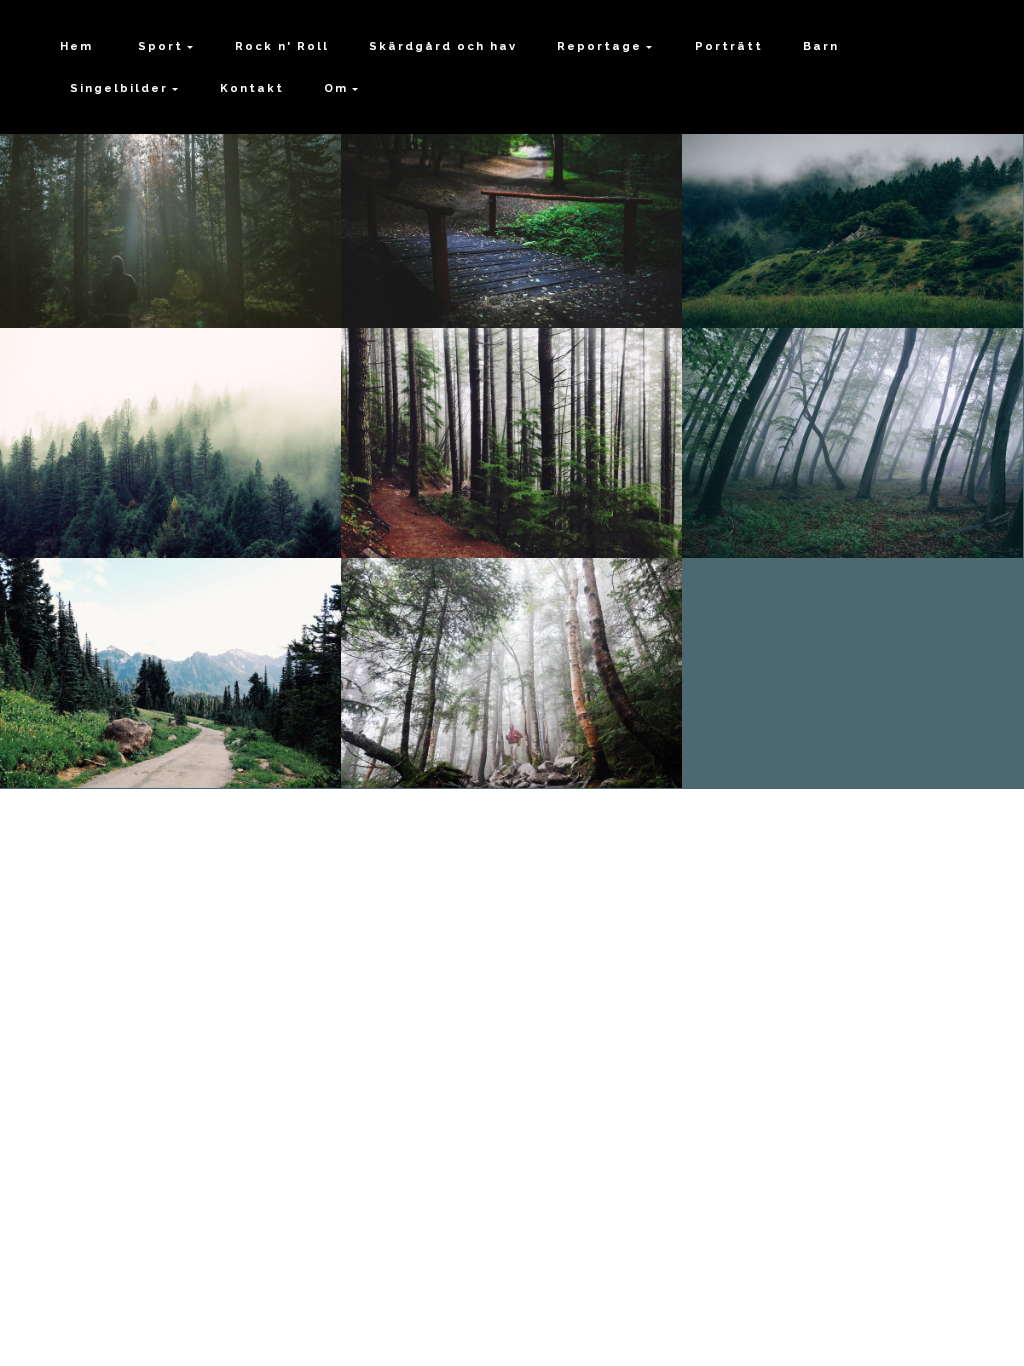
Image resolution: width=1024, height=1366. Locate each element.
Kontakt (252, 88)
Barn (821, 46)
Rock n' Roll (282, 46)
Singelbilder (119, 88)
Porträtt (729, 46)
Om (336, 88)
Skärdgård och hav (443, 46)
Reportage (599, 46)
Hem (76, 46)
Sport (158, 46)
